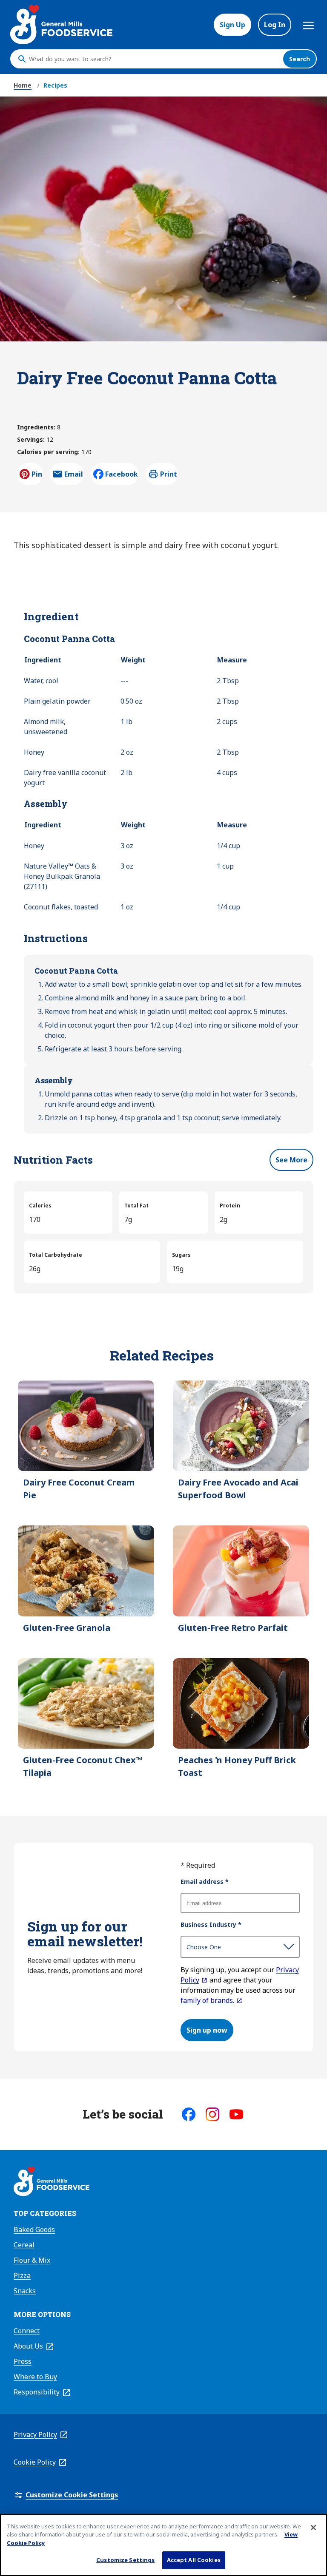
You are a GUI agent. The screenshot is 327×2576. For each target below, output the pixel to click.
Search (300, 59)
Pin (37, 474)
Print (169, 474)
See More (291, 1160)
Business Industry (211, 1924)
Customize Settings (125, 2560)
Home (23, 85)
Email (74, 477)
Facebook (122, 474)
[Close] (313, 2528)
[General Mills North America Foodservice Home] (61, 25)
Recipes (55, 85)
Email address (205, 1882)
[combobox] (154, 59)
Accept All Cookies (194, 2560)
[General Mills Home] (52, 2183)
